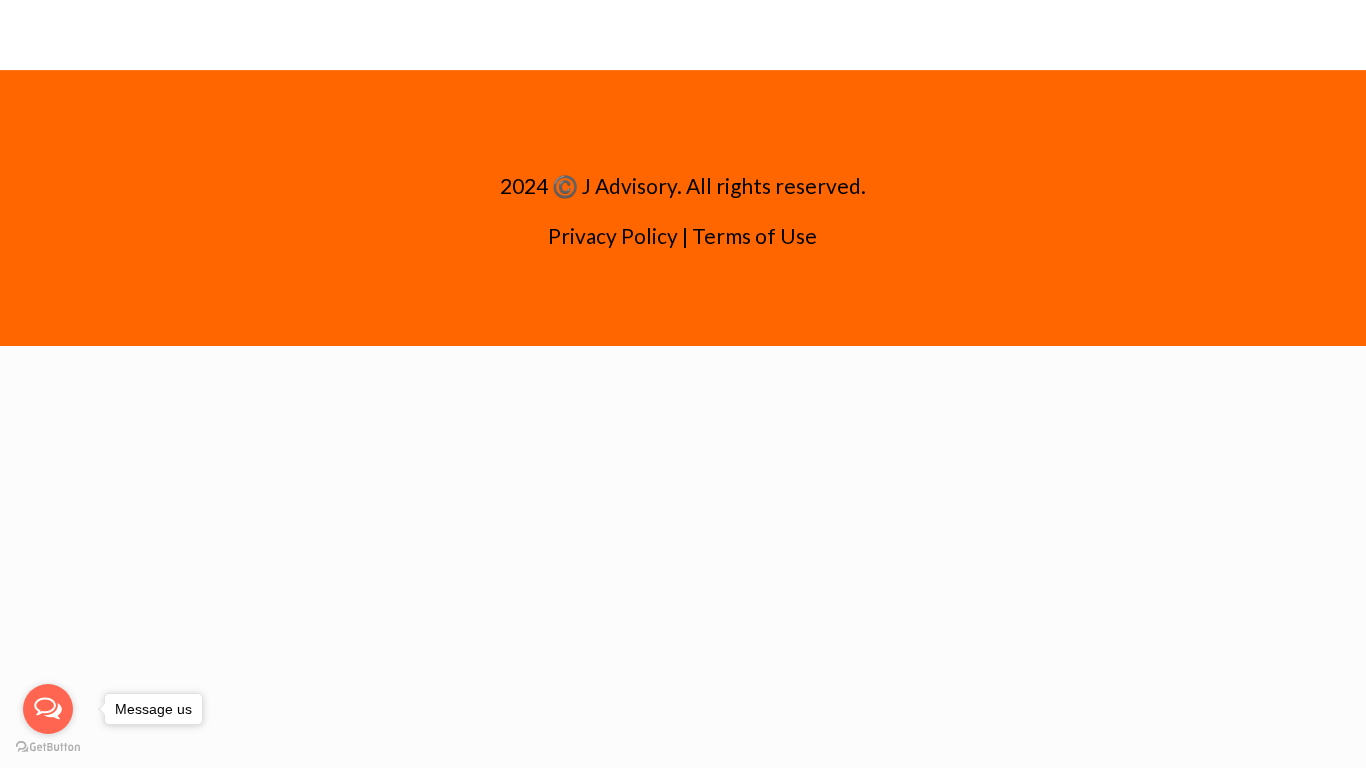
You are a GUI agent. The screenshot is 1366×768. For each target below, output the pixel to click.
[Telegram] (736, 302)
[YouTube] (682, 302)
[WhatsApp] (628, 302)
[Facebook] (655, 302)
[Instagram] (709, 302)
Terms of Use (754, 235)
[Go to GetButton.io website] (48, 747)
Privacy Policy (613, 235)
